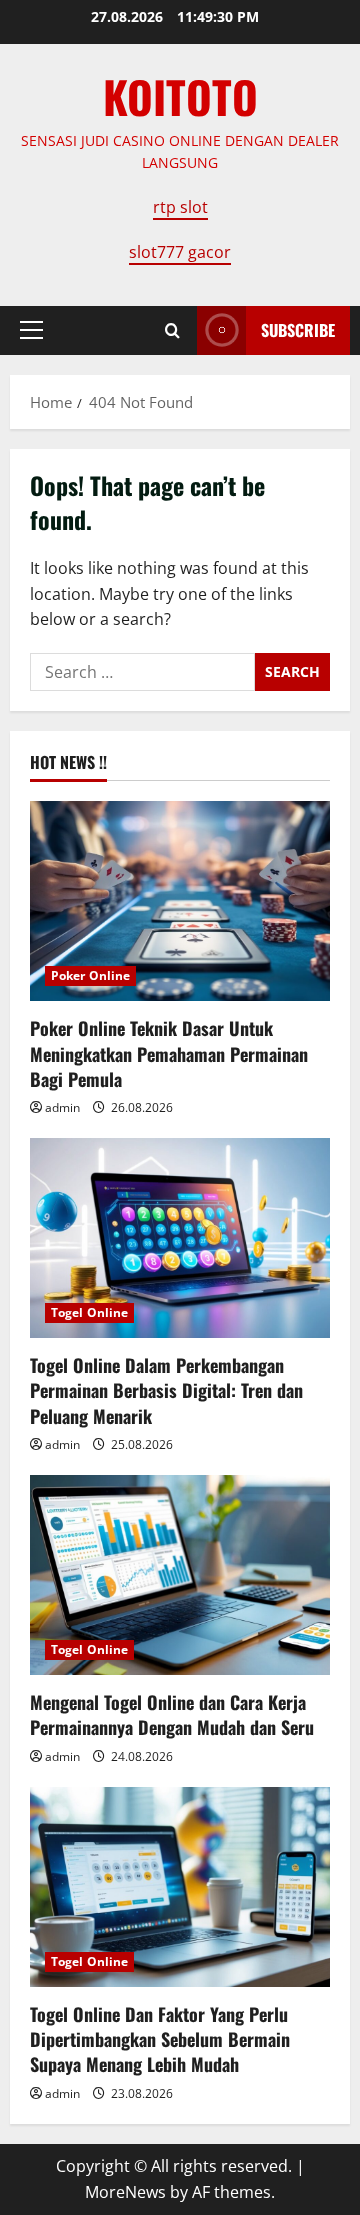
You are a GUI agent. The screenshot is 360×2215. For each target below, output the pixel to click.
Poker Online (90, 975)
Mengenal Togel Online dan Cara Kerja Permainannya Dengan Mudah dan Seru (172, 1714)
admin (62, 1107)
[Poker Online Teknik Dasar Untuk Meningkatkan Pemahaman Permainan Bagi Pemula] (180, 901)
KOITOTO (180, 96)
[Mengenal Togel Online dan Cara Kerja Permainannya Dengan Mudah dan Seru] (180, 1575)
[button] (31, 330)
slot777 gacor (180, 252)
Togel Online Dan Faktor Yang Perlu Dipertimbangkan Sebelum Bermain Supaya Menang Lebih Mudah (160, 2039)
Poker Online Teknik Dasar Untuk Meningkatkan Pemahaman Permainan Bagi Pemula (169, 1053)
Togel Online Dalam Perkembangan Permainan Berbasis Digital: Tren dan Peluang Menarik (166, 1390)
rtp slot (180, 207)
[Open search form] (172, 330)
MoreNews (125, 2192)
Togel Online (89, 1312)
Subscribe (298, 330)
